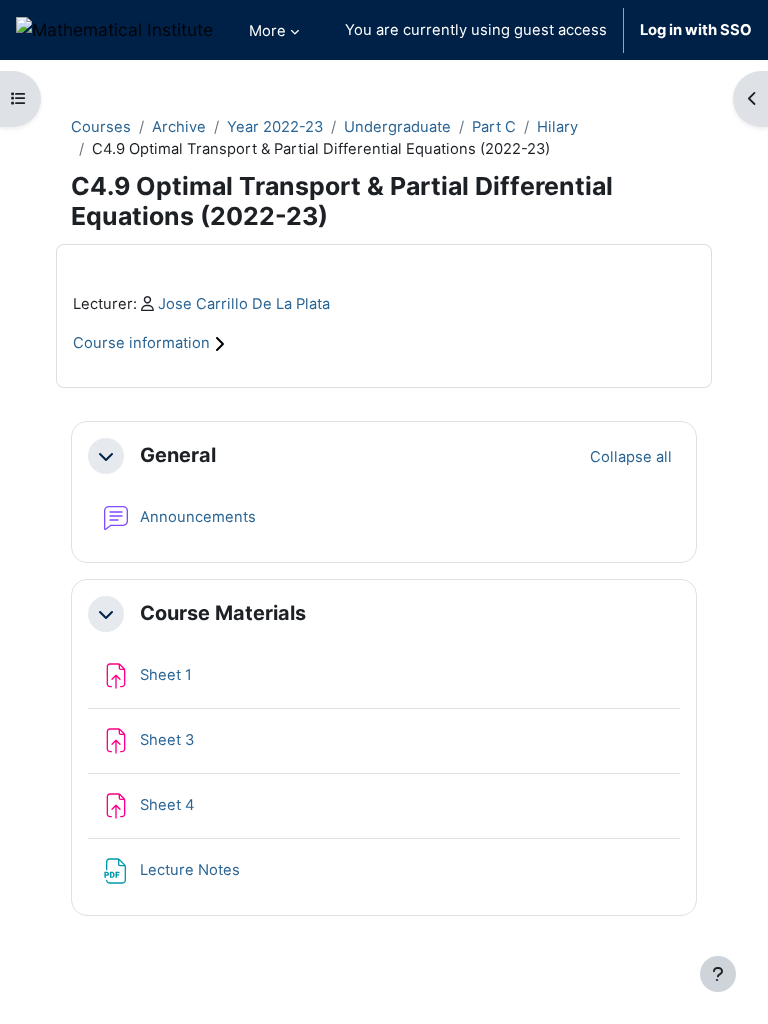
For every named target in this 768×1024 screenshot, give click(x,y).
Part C (494, 127)
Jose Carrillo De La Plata (244, 304)
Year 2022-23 (275, 127)
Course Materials (223, 613)
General (178, 455)
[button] (106, 456)
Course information (143, 343)
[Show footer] (718, 974)
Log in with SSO (696, 30)
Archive (179, 127)
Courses (101, 127)
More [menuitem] (267, 31)
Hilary (557, 127)
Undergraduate (397, 127)
